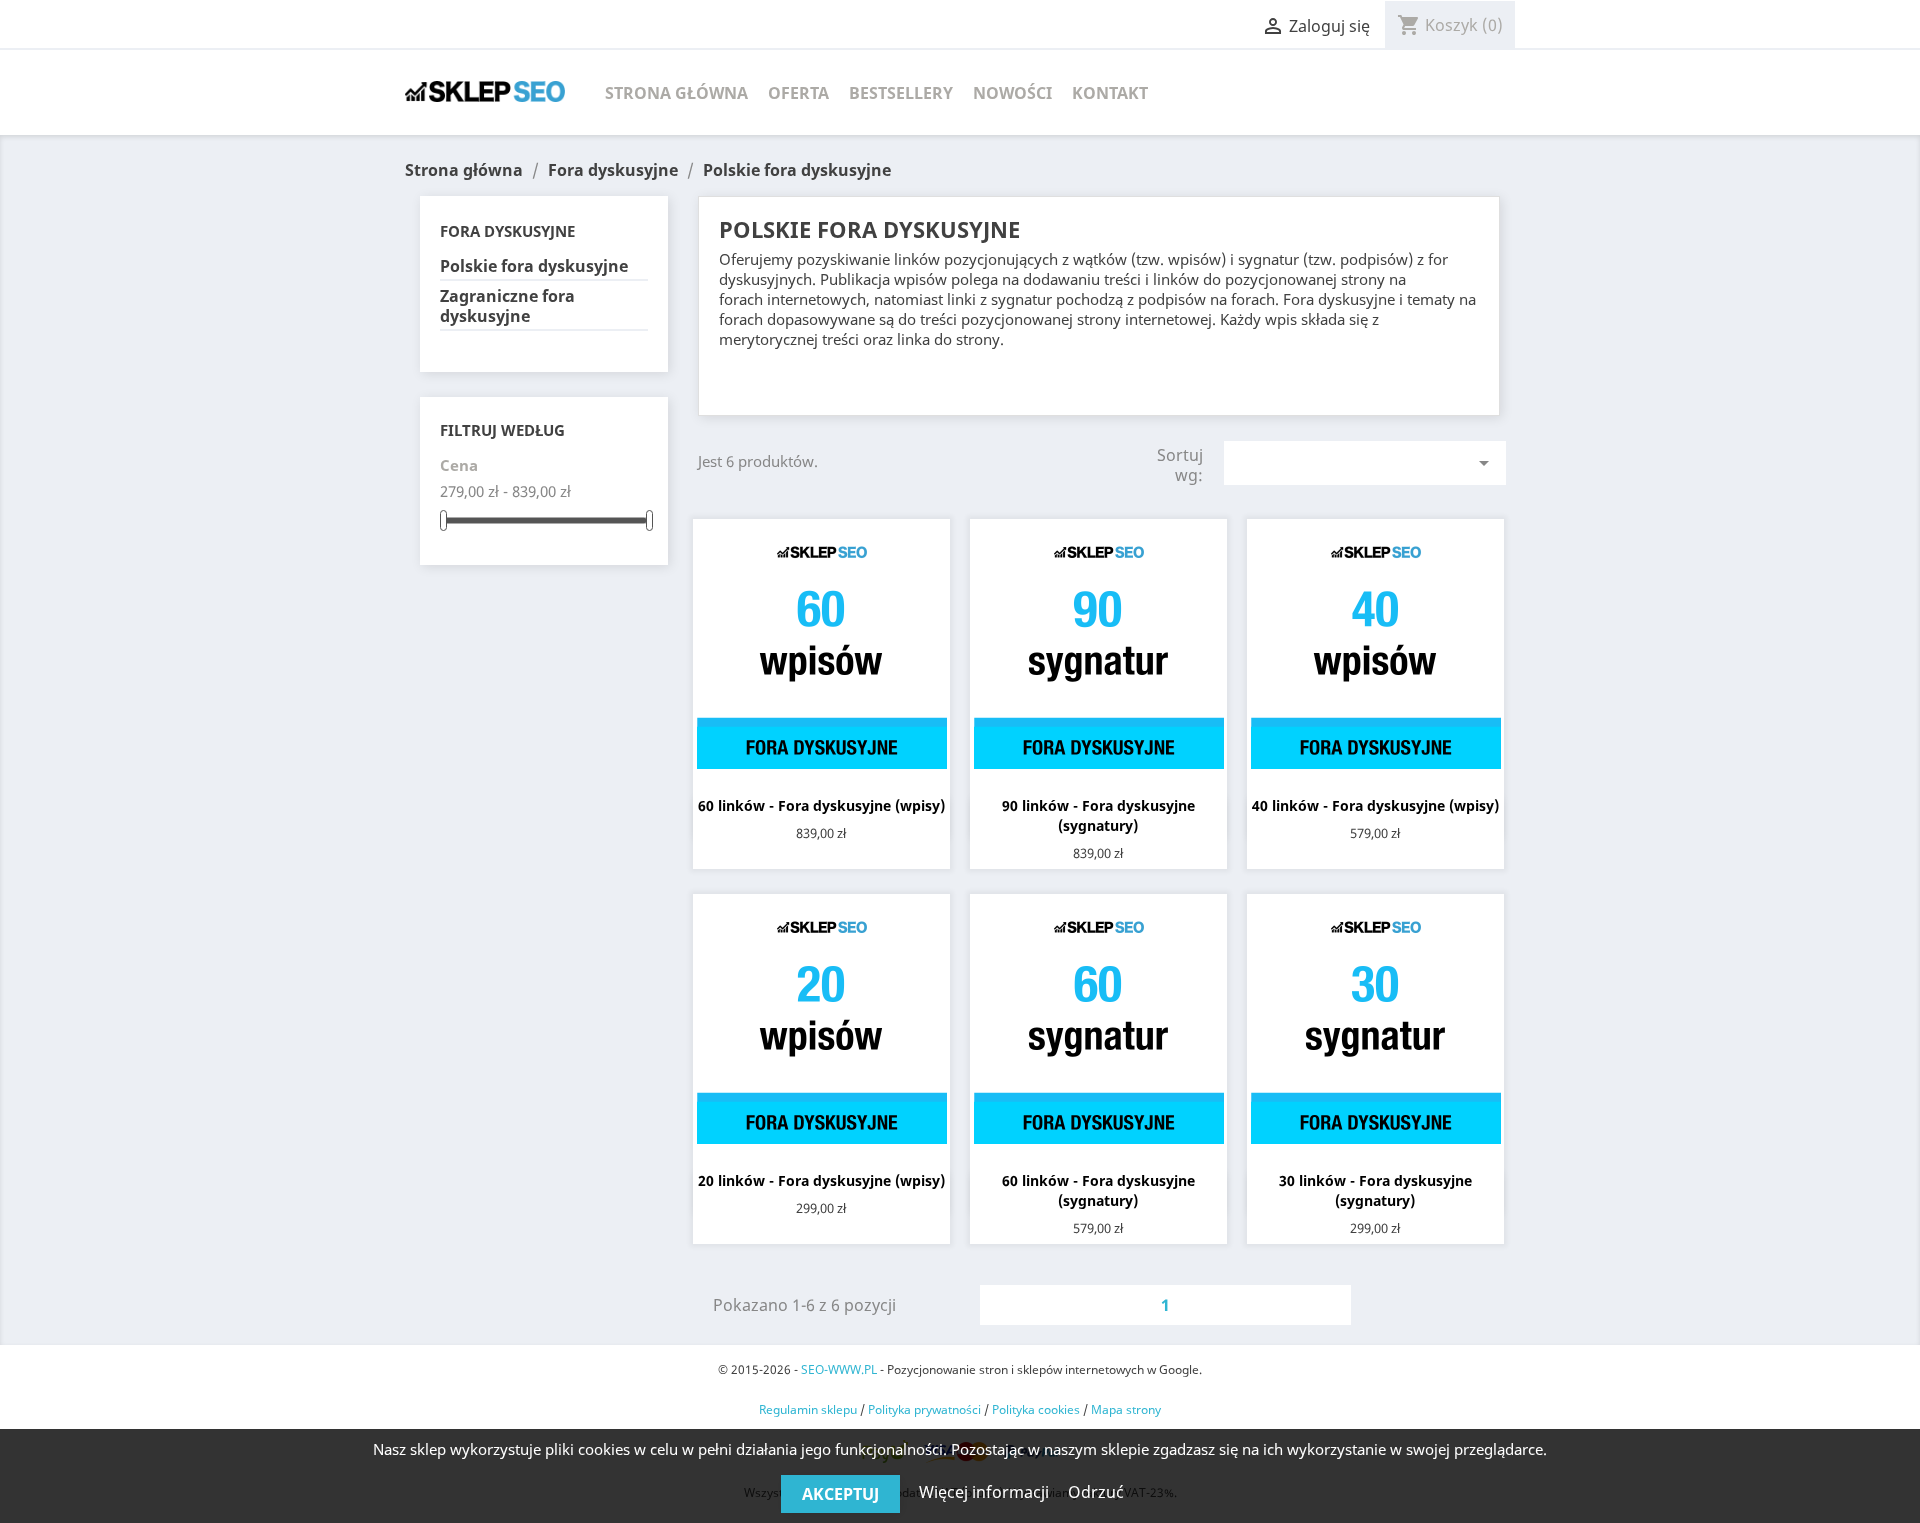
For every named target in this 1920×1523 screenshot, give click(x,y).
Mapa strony (1126, 1409)
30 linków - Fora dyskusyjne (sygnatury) (1375, 1190)
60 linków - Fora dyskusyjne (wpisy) (821, 805)
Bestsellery (901, 93)
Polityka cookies (1036, 1409)
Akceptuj (840, 1494)
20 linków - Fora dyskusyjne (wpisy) (821, 1180)
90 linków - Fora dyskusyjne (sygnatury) (1098, 815)
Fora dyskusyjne (507, 231)
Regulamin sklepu (808, 1409)
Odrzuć (1096, 1492)
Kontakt (1110, 93)
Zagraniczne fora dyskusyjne (507, 306)
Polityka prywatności (924, 1409)
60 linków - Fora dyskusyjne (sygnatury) (1098, 1190)
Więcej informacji (986, 1492)
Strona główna (676, 93)
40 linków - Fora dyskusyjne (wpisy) (1375, 805)
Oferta (798, 93)
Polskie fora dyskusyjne (534, 266)
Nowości (1012, 93)
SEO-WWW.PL (839, 1369)
